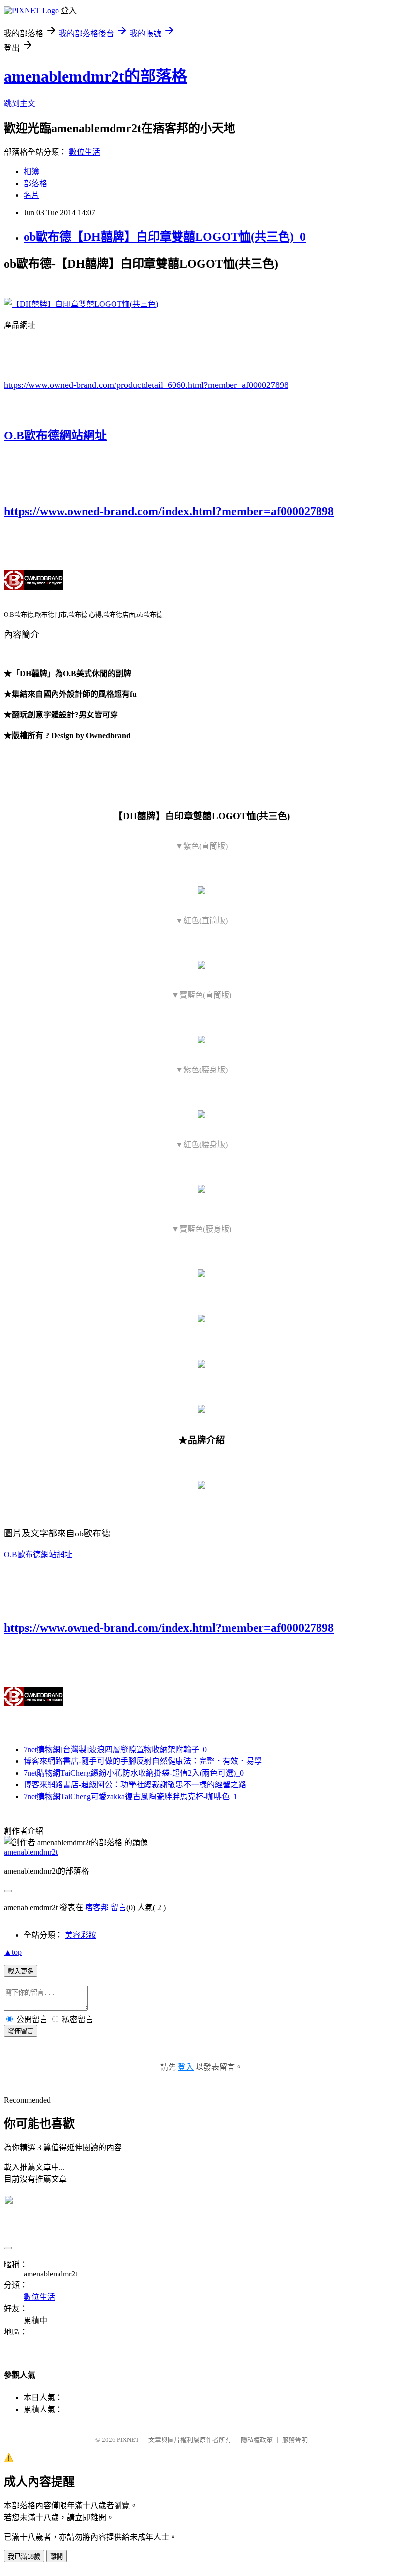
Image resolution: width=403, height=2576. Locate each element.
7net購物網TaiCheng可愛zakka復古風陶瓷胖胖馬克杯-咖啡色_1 (130, 1796)
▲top (13, 1952)
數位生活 (85, 152)
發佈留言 (21, 2031)
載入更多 (21, 1971)
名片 (31, 195)
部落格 (35, 183)
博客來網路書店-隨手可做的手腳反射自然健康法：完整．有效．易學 (143, 1761)
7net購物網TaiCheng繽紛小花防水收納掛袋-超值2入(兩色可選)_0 (134, 1773)
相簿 (31, 172)
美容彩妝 (81, 1935)
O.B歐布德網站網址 (55, 436)
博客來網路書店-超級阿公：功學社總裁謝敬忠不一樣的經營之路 (135, 1785)
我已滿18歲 (24, 2557)
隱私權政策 (257, 2440)
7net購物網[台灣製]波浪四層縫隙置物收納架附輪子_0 (115, 1749)
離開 (57, 2557)
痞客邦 (97, 1907)
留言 (118, 1907)
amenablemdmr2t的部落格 (96, 76)
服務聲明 (295, 2440)
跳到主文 (20, 103)
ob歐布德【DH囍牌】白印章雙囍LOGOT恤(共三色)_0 (165, 237)
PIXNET (128, 2440)
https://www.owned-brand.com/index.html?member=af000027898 (169, 511)
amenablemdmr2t (31, 1852)
